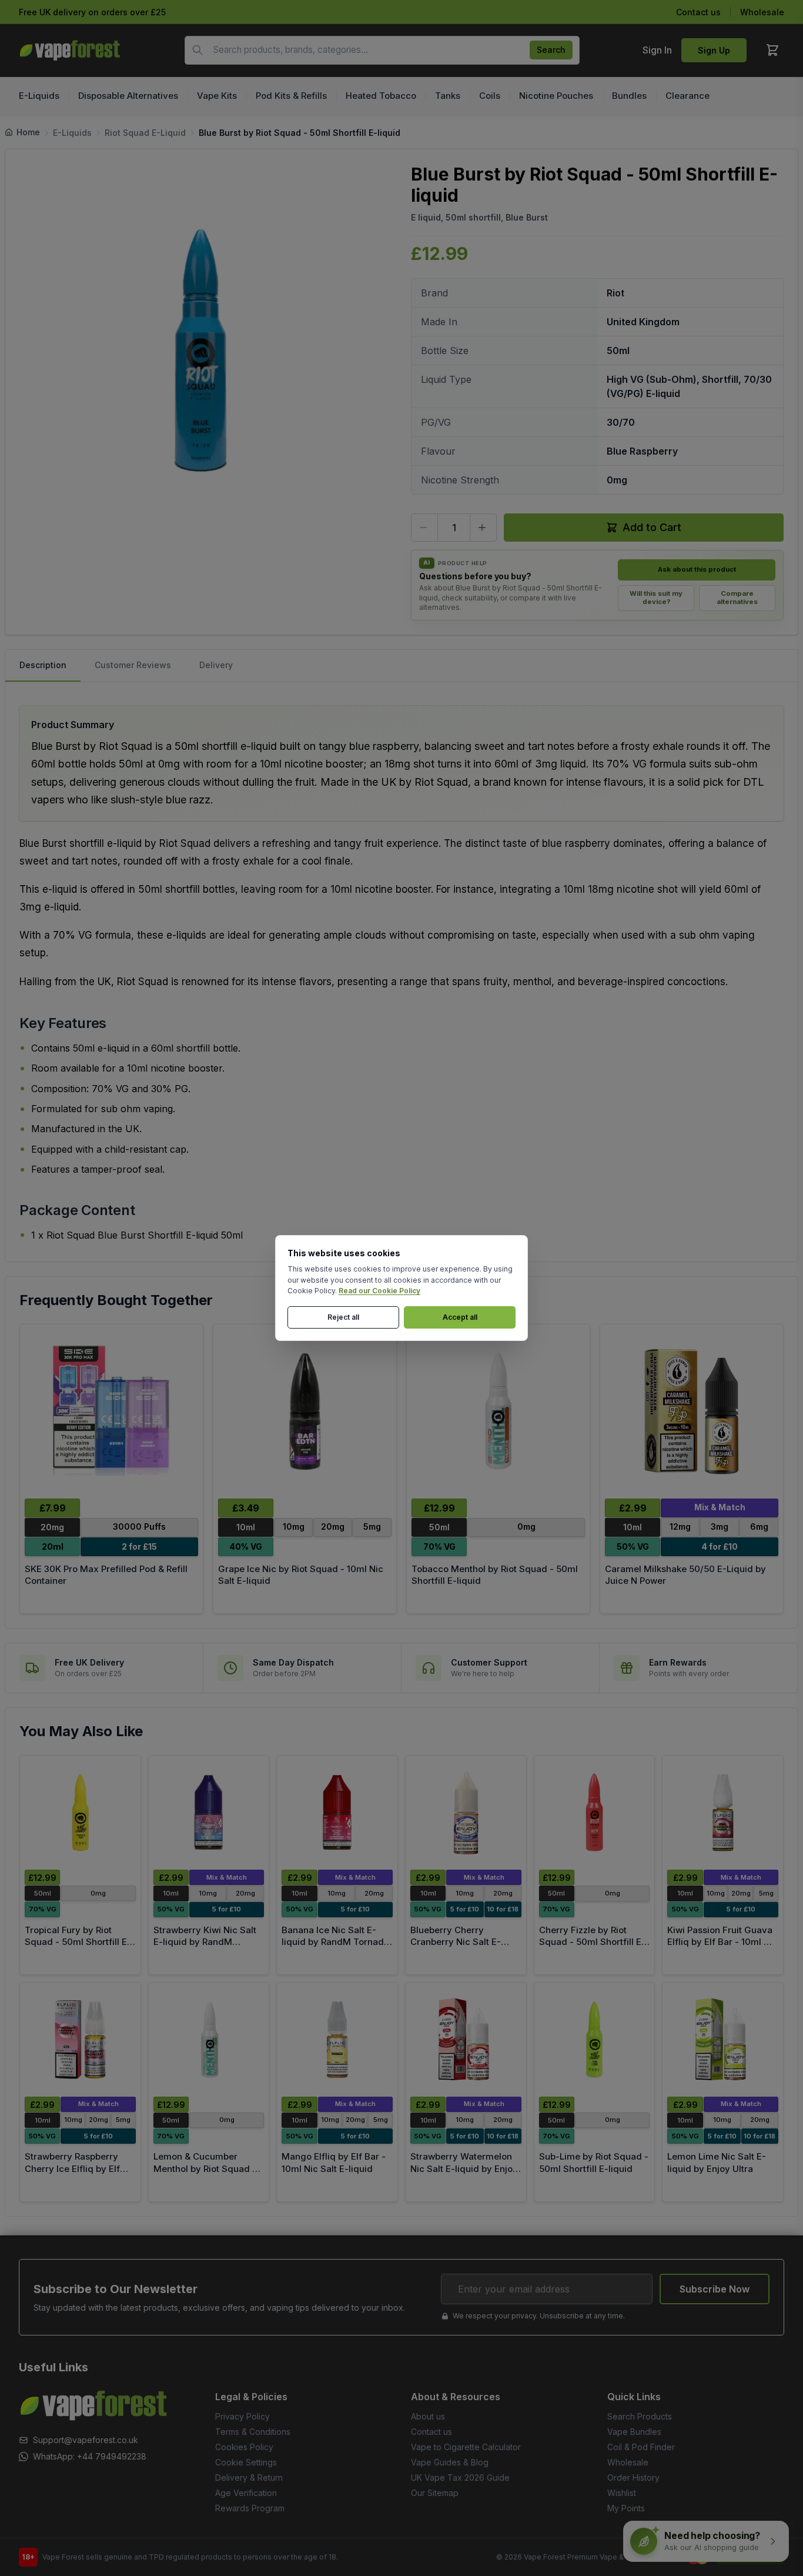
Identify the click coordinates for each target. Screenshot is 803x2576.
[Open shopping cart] (772, 50)
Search (551, 50)
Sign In (657, 50)
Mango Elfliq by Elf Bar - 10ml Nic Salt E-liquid (334, 2163)
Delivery (216, 665)
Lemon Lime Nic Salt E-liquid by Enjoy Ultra (717, 2163)
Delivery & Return (249, 2477)
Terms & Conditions (253, 2432)
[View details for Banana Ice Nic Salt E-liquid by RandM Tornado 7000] (337, 1813)
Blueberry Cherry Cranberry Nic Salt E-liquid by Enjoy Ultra (456, 1942)
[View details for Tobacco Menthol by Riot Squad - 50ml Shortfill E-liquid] (498, 1411)
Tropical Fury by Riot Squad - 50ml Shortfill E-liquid (78, 1942)
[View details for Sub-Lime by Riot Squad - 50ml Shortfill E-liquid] (595, 2040)
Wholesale (762, 12)
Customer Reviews (133, 665)
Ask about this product (697, 569)
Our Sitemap (435, 2493)
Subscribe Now (715, 2289)
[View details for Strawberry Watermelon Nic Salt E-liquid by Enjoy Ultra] (466, 2040)
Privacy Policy (242, 2416)
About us (428, 2416)
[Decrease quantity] (424, 528)
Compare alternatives (737, 598)
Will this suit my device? (656, 598)
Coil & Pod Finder (641, 2447)
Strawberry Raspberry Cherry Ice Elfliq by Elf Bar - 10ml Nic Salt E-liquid (72, 2175)
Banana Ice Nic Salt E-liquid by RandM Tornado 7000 (335, 1942)
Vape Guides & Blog (450, 2462)
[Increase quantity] (483, 528)
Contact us (698, 12)
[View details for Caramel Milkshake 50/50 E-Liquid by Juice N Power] (692, 1411)
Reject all (343, 1317)
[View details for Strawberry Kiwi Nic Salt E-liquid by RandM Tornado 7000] (209, 1813)
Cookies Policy (244, 2447)
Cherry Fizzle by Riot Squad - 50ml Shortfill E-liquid (592, 1942)
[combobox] (382, 50)
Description (43, 665)
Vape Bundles (634, 2432)
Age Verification (246, 2493)
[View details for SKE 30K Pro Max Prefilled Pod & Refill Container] (111, 1411)
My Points (626, 2508)
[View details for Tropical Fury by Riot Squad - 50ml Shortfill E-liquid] (80, 1813)
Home (28, 132)
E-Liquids (72, 133)
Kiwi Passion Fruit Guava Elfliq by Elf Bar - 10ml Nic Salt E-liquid (722, 1942)
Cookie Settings (246, 2462)
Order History (633, 2477)
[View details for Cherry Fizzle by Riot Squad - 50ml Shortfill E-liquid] (595, 1813)
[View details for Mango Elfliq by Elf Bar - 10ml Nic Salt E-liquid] (337, 2040)
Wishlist (622, 2493)
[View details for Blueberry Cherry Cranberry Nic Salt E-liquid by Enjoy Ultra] (466, 1813)
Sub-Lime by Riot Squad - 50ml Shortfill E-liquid (594, 2163)
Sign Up (714, 50)
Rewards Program (250, 2508)
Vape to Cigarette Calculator (466, 2447)
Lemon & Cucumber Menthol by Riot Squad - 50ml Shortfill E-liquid (205, 2168)
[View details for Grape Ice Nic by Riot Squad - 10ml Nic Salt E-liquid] (305, 1411)
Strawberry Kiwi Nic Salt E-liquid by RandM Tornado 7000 (205, 1942)
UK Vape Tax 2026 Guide (460, 2477)
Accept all (460, 1317)
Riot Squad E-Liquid (145, 133)
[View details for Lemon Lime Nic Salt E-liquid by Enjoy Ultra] (723, 2040)
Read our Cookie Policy (379, 1291)
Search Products (640, 2416)
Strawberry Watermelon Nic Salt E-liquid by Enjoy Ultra (464, 2168)
